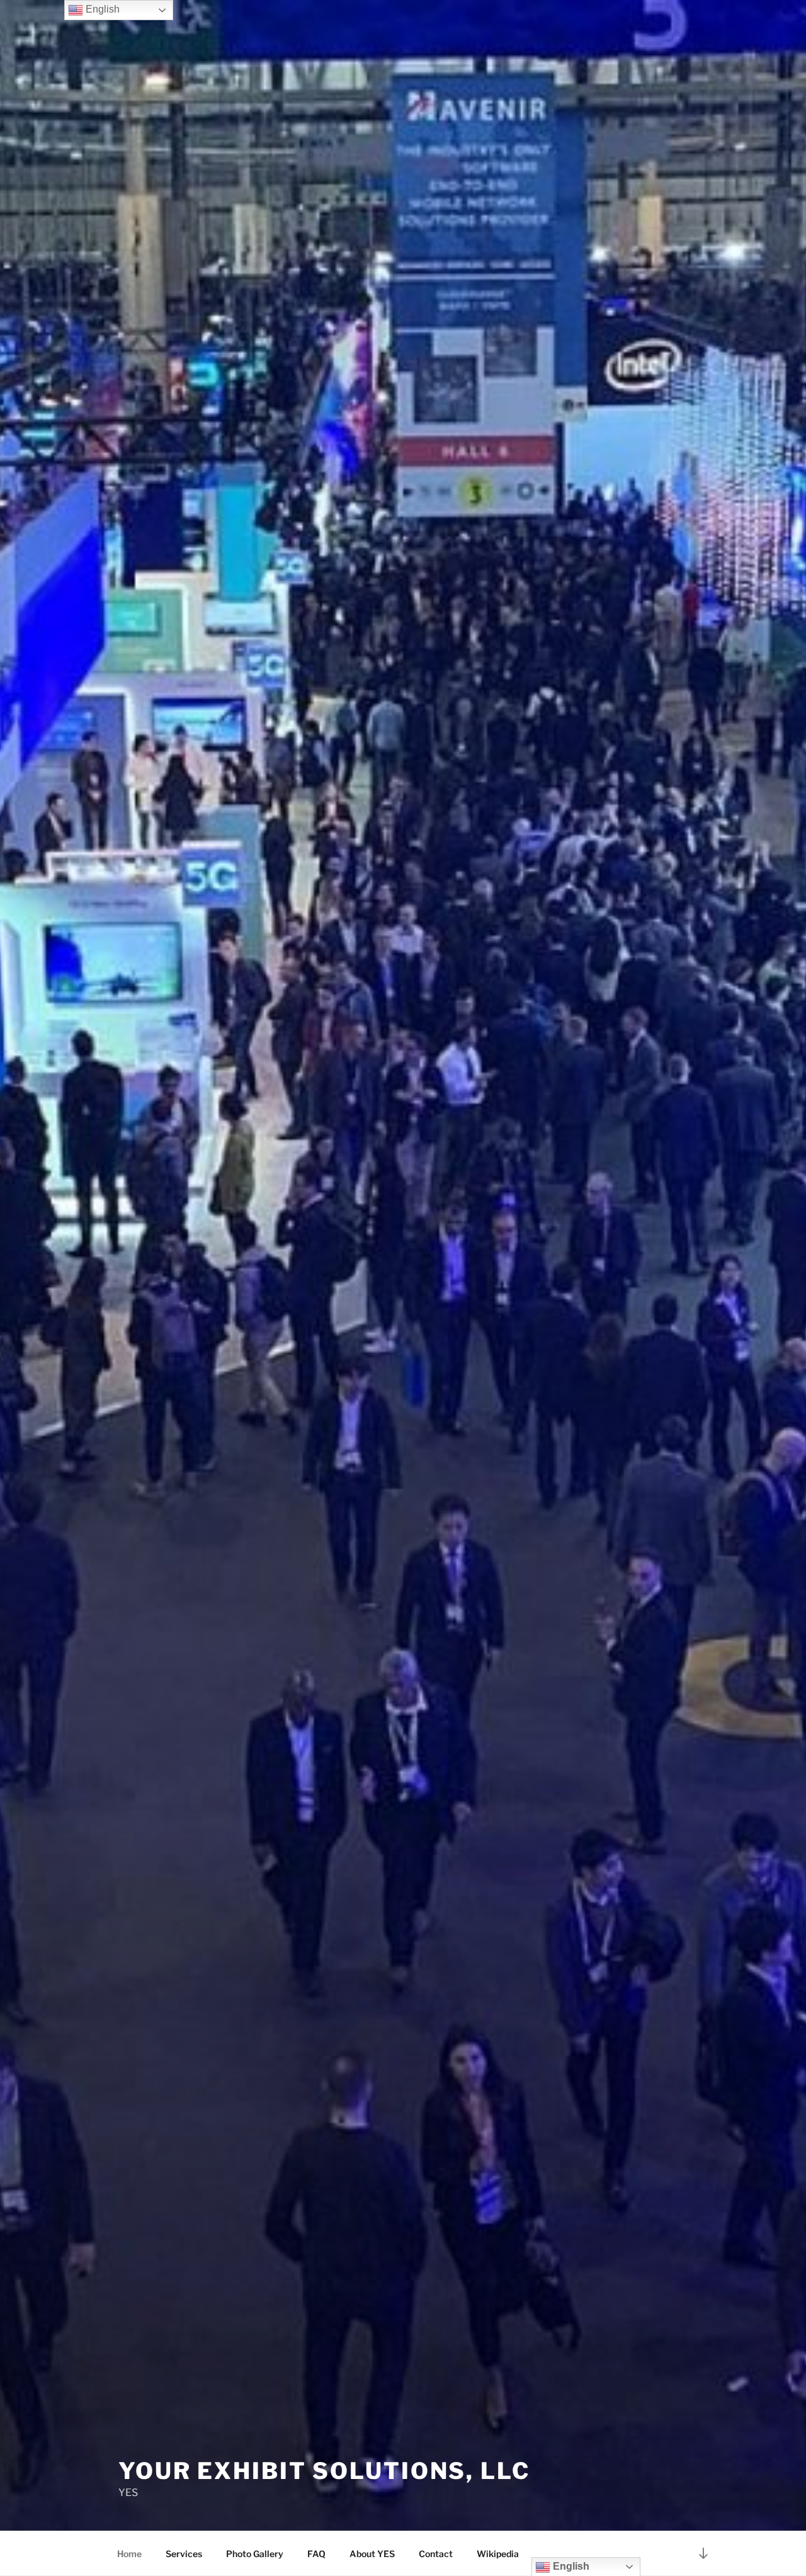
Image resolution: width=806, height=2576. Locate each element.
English (101, 9)
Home (129, 2554)
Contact (436, 2554)
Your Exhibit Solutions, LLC (324, 2471)
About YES (372, 2554)
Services (184, 2554)
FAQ (316, 2554)
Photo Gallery (255, 2554)
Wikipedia (498, 2554)
